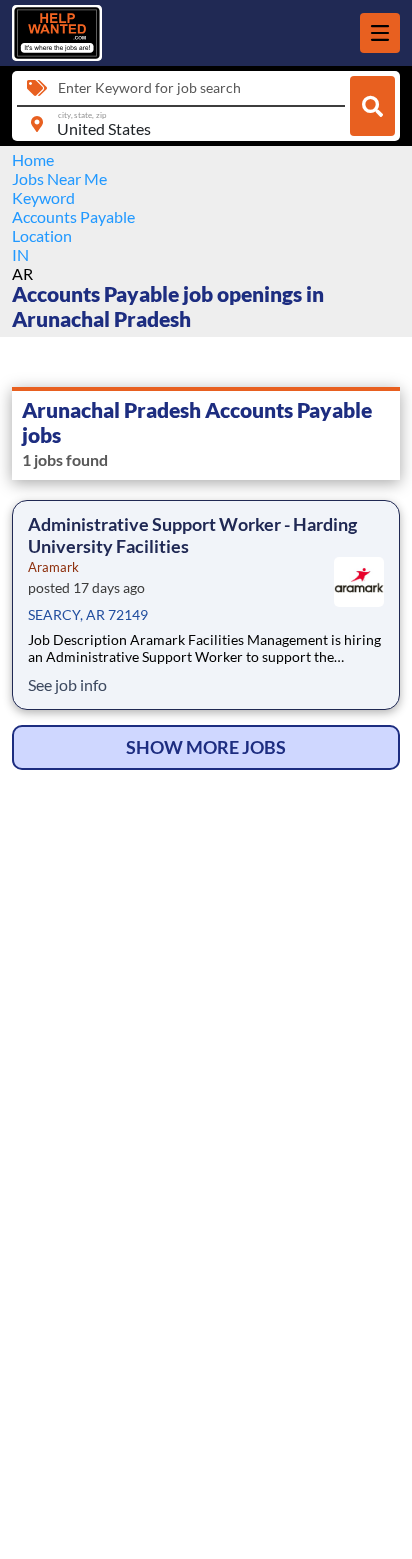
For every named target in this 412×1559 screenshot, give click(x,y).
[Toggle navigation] (380, 33)
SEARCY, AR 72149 (88, 614)
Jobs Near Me (59, 178)
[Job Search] (372, 106)
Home (33, 159)
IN (20, 254)
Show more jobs (206, 747)
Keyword (43, 197)
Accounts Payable (73, 216)
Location (42, 235)
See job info (67, 684)
